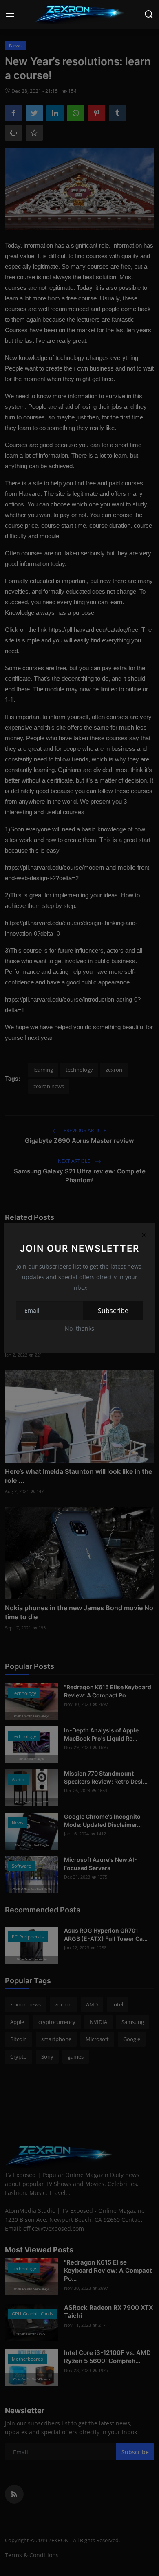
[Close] (144, 1235)
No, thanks (79, 1328)
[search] (149, 14)
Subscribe (113, 1311)
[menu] (10, 14)
